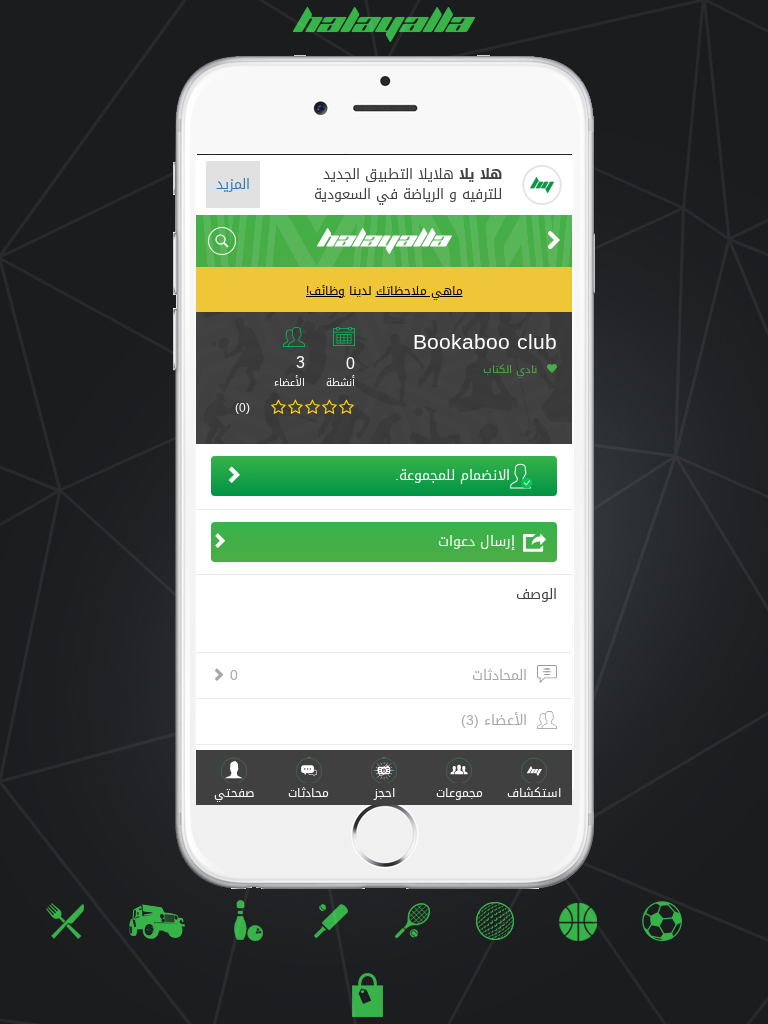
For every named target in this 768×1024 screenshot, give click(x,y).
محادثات (308, 793)
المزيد (233, 184)
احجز (384, 793)
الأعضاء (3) (494, 721)
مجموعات (459, 793)
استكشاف (534, 793)
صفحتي (234, 793)
